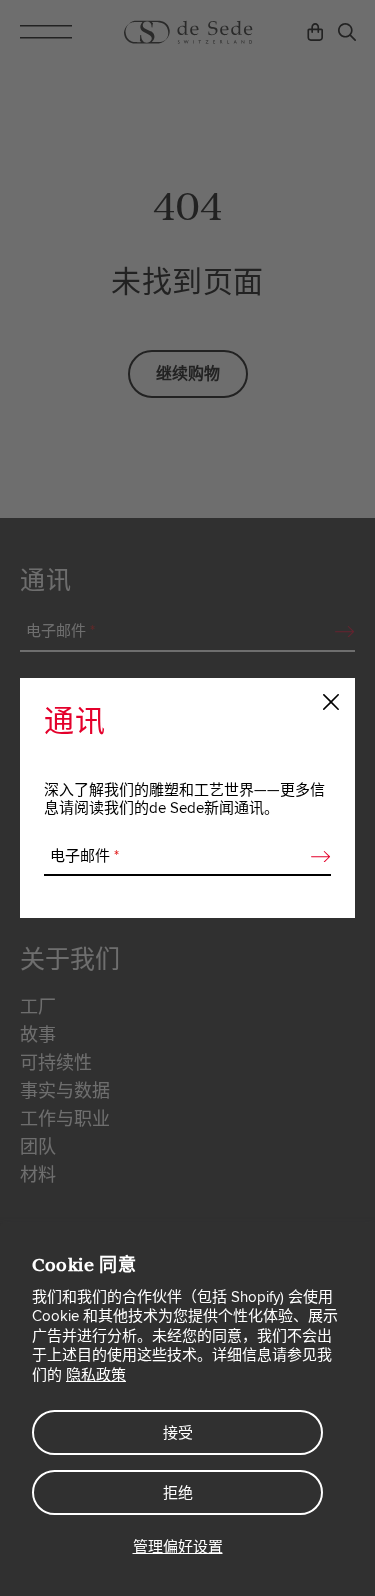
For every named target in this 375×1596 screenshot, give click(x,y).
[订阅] (315, 857)
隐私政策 (96, 1375)
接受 (178, 1433)
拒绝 (178, 1493)
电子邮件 (84, 856)
